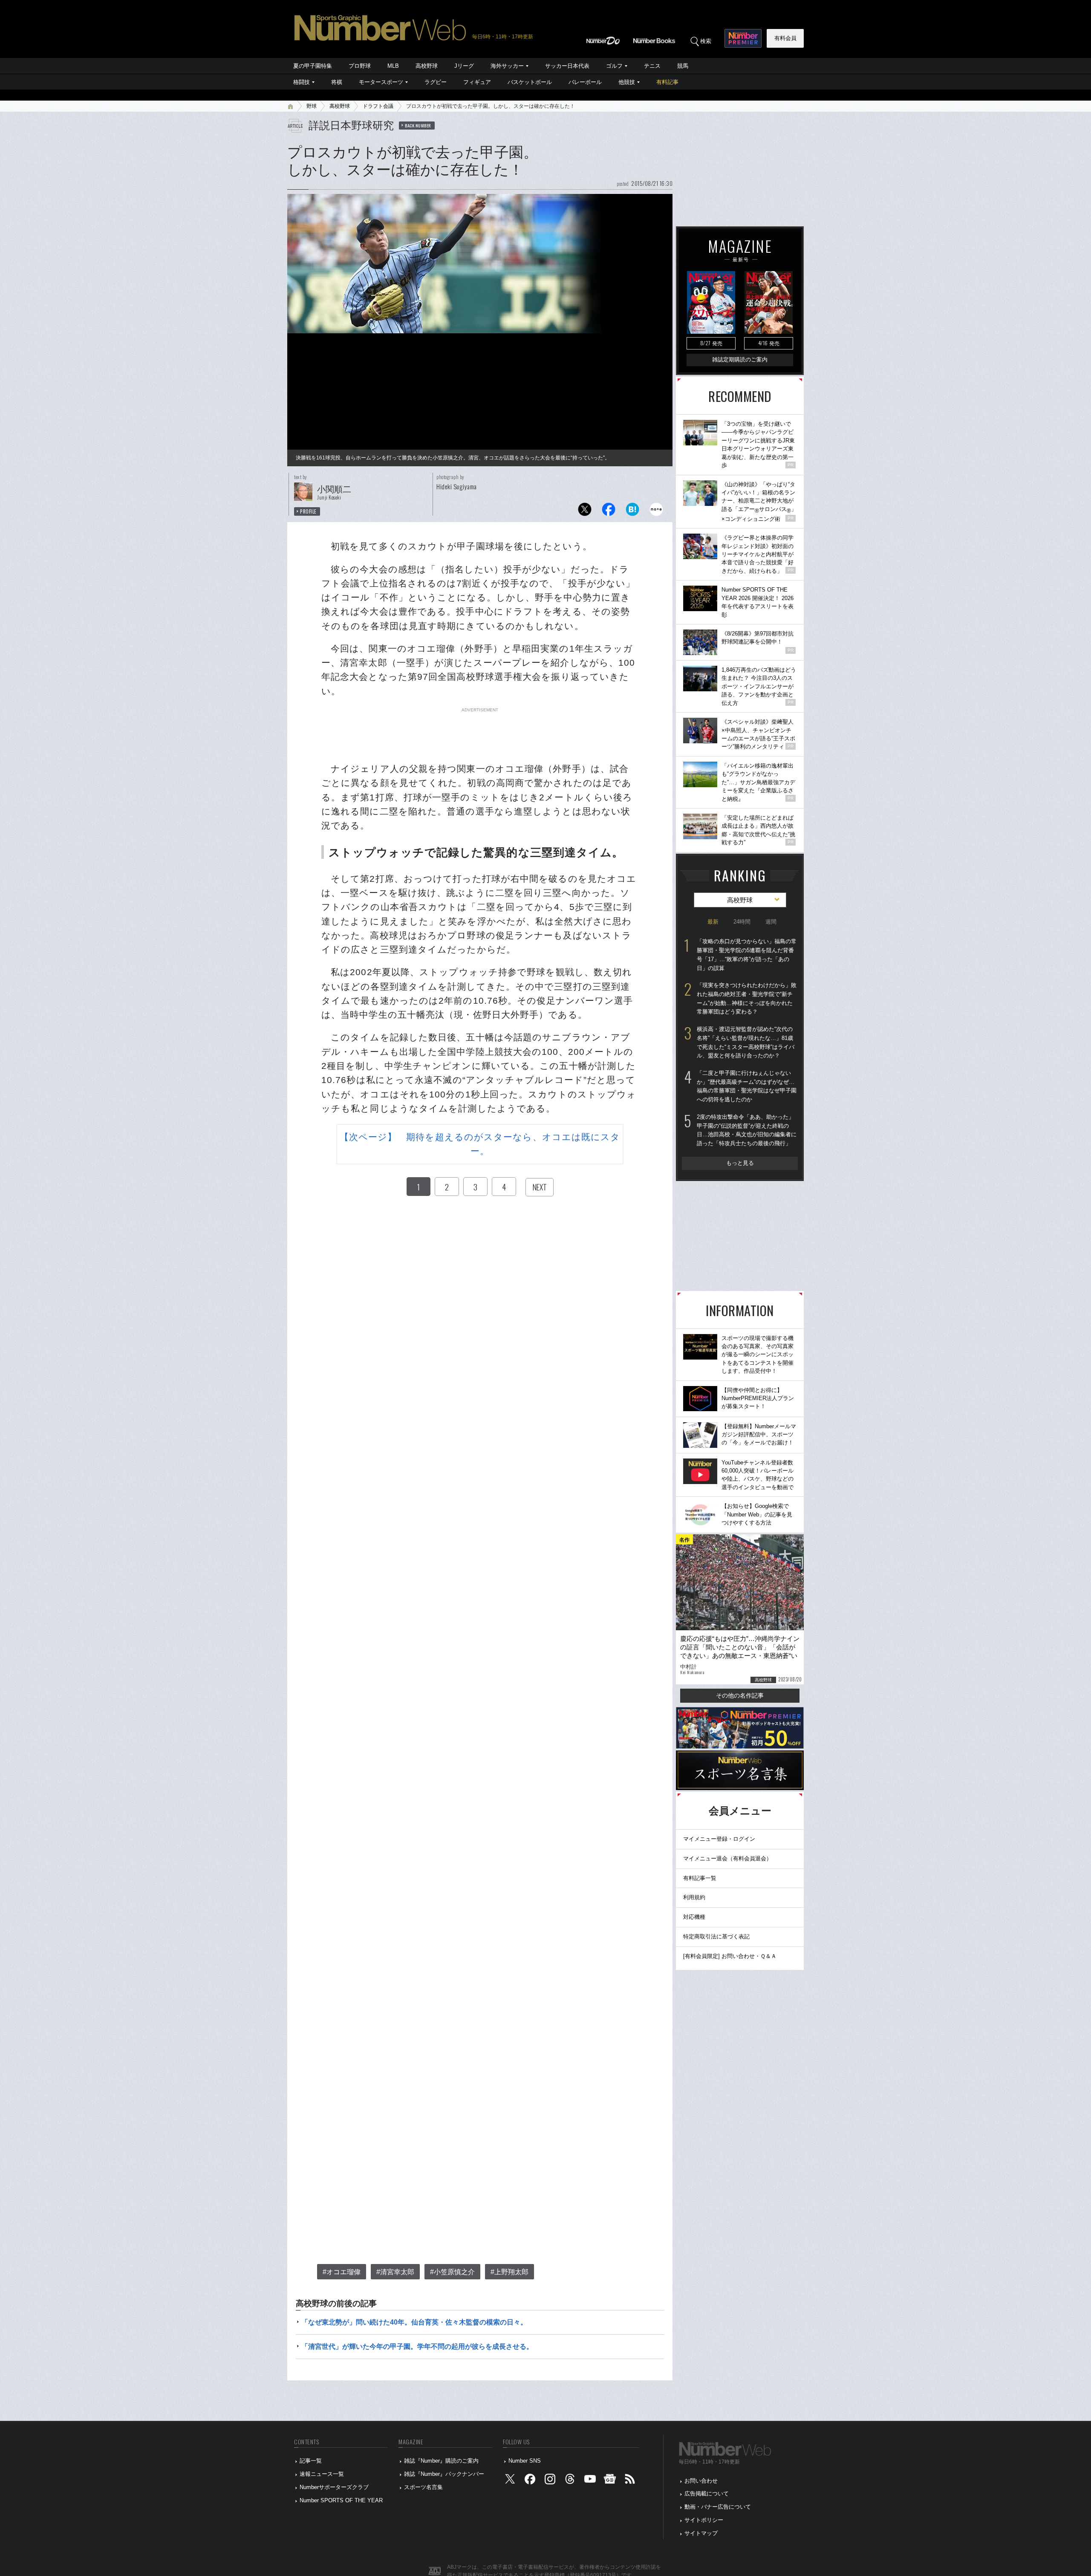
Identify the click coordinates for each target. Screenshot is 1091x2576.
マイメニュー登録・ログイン (719, 1839)
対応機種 (694, 1917)
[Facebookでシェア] (609, 512)
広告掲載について (707, 2494)
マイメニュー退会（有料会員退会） (727, 1858)
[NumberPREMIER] (743, 38)
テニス (652, 66)
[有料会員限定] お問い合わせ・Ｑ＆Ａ (730, 1956)
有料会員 (785, 38)
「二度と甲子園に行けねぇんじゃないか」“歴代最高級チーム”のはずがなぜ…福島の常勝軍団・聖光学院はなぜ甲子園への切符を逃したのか (747, 1086)
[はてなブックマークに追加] (632, 512)
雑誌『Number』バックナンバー (444, 2474)
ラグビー (436, 82)
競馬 (683, 66)
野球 (312, 106)
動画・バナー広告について (718, 2507)
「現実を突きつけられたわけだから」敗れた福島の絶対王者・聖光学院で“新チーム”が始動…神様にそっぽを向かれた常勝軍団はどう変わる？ (747, 998)
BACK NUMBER (418, 125)
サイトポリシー (704, 2520)
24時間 (742, 922)
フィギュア (477, 82)
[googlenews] (610, 2481)
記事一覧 (311, 2461)
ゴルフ (614, 66)
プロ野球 (360, 66)
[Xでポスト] (585, 512)
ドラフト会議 (378, 106)
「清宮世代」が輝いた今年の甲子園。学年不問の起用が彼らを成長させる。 (417, 2346)
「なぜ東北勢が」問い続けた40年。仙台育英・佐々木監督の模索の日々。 (414, 2322)
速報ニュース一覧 (322, 2474)
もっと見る (740, 1163)
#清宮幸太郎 (395, 2272)
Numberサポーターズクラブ (334, 2487)
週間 (771, 922)
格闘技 (302, 82)
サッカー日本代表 (567, 66)
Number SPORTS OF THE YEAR (341, 2500)
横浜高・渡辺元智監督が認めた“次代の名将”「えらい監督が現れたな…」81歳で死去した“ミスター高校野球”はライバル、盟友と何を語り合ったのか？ (746, 1042)
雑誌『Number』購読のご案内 (441, 2461)
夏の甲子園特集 (313, 66)
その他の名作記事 (740, 1695)
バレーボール (585, 82)
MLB (393, 66)
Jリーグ (464, 66)
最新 (713, 922)
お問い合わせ (701, 2481)
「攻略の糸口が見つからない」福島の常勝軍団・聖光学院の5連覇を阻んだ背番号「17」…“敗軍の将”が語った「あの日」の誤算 (747, 954)
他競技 (627, 82)
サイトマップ (701, 2533)
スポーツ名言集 (423, 2487)
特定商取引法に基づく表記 (716, 1936)
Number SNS (525, 2461)
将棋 (337, 82)
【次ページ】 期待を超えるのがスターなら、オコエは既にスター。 (480, 1144)
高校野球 (427, 66)
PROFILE (308, 511)
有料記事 (667, 82)
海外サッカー (507, 66)
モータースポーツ (381, 82)
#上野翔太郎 (509, 2272)
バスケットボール (530, 82)
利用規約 (694, 1897)
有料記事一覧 (700, 1878)
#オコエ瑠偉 (342, 2272)
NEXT (540, 1187)
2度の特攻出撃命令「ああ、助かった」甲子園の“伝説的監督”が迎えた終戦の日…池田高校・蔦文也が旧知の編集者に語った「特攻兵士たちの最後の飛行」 (747, 1130)
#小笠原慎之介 (452, 2272)
